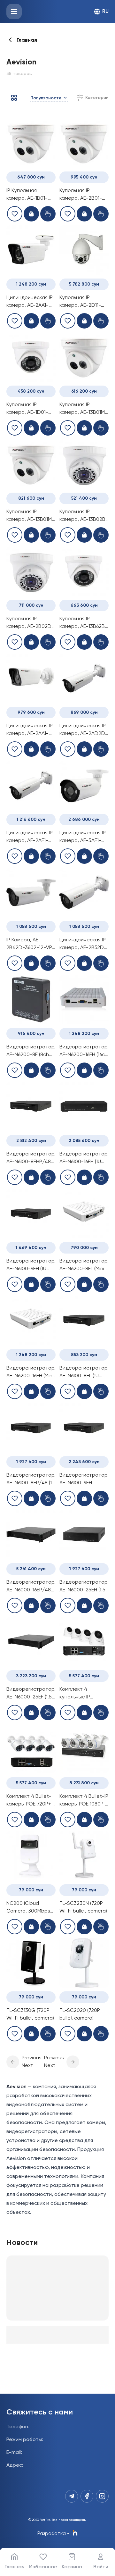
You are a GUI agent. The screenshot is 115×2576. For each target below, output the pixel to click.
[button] (13, 2062)
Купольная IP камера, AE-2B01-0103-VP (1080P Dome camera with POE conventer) (82, 195)
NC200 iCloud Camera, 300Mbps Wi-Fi (28, 1908)
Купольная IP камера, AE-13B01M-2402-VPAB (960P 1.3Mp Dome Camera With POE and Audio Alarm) (31, 516)
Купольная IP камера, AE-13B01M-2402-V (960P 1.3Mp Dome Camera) (83, 409)
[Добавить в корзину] (31, 214)
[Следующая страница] (73, 2062)
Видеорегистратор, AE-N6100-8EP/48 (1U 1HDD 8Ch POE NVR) (31, 1480)
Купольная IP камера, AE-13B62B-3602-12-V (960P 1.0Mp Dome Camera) (83, 623)
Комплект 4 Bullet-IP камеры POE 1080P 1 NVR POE (84, 1801)
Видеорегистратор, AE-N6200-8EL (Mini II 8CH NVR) (84, 1266)
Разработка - (54, 2534)
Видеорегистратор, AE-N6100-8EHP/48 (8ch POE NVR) (31, 1159)
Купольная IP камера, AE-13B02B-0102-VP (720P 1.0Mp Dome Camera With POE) (84, 516)
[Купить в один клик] (48, 214)
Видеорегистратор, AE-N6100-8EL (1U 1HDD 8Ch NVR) (84, 1373)
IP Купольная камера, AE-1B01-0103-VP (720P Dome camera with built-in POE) (31, 195)
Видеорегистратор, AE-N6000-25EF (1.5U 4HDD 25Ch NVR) (31, 1694)
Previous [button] (32, 2058)
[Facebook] (87, 2496)
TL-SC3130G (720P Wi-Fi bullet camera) (30, 2014)
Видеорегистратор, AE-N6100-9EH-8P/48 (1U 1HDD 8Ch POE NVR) (84, 1480)
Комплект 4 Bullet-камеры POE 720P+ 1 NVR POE (30, 1801)
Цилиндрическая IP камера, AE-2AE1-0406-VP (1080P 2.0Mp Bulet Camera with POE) (31, 838)
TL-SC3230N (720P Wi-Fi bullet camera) (83, 1907)
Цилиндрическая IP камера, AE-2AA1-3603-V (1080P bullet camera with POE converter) (31, 302)
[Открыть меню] (14, 12)
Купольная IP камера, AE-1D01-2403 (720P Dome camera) (27, 409)
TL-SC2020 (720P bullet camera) (80, 2014)
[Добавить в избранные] (15, 214)
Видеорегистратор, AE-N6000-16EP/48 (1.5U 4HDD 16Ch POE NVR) (31, 1587)
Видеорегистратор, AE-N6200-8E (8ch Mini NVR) (31, 1052)
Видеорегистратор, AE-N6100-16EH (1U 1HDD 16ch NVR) (84, 1159)
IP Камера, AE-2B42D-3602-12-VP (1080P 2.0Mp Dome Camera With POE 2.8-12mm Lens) (30, 945)
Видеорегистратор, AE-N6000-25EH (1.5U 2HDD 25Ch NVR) (84, 1587)
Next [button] (27, 2066)
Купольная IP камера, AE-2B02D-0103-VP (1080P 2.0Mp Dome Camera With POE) (30, 623)
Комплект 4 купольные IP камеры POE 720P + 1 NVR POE (84, 1694)
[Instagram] (102, 2496)
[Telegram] (72, 2496)
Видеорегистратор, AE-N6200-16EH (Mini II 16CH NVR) (31, 1373)
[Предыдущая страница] (13, 2062)
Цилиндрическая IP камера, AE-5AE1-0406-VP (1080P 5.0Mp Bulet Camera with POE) (84, 838)
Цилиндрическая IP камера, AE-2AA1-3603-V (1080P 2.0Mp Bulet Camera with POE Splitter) (31, 730)
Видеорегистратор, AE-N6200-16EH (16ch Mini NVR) (84, 1052)
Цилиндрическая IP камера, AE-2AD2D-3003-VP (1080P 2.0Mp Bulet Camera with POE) (84, 730)
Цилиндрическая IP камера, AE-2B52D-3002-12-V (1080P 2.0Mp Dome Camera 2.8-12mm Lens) (83, 945)
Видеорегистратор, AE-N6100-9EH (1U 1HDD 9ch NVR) (31, 1266)
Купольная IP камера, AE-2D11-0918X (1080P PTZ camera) (80, 302)
